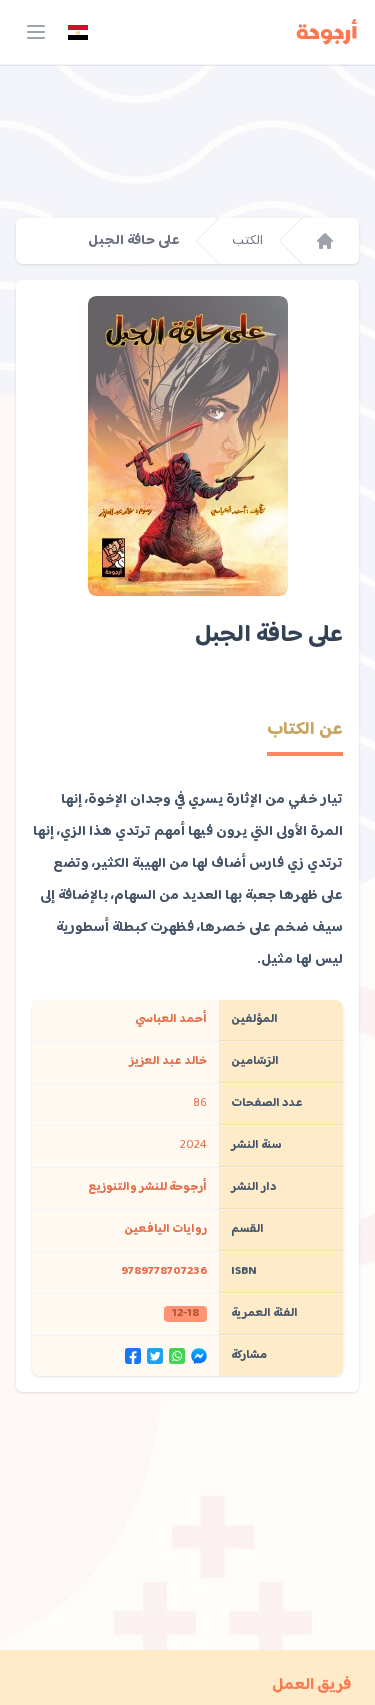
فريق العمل (311, 1686)
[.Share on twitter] (155, 1356)
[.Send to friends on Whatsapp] (177, 1356)
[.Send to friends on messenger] (199, 1356)
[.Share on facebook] (133, 1356)
